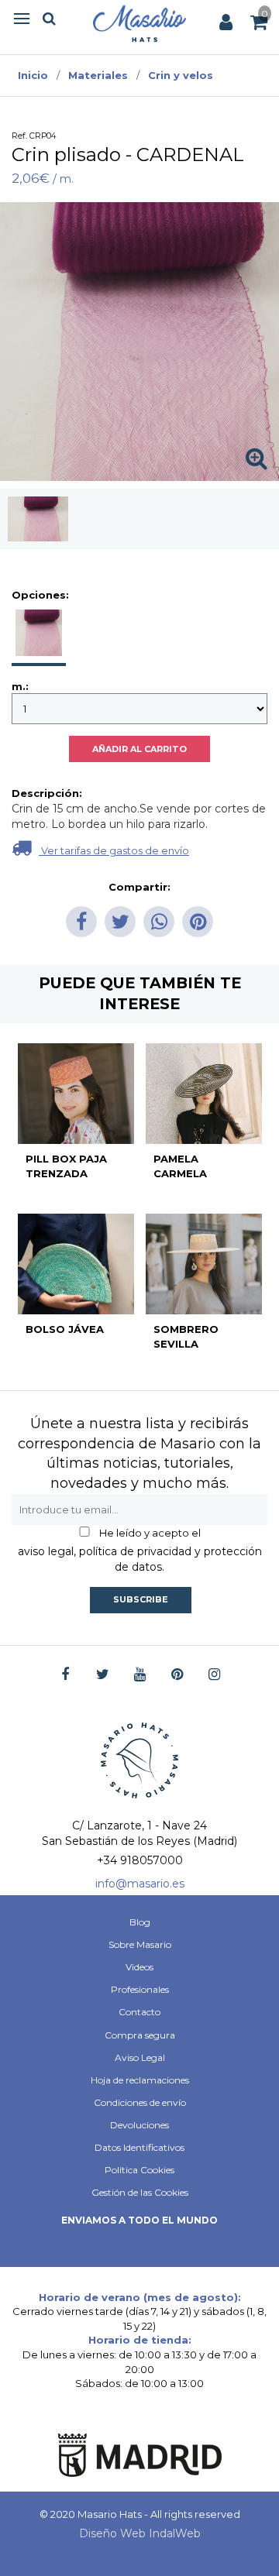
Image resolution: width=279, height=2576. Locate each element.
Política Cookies (139, 2170)
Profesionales (140, 1989)
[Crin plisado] (38, 519)
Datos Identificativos (139, 2147)
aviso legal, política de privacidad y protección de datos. (140, 1559)
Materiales (98, 75)
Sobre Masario (140, 1944)
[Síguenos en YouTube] (140, 1675)
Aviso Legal (140, 2057)
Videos (139, 1967)
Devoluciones (139, 2125)
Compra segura (140, 2035)
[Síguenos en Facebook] (65, 1675)
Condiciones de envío (140, 2102)
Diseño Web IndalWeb (140, 2533)
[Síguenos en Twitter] (103, 1675)
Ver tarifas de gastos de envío (114, 850)
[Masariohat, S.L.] (139, 23)
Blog (140, 1922)
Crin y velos (181, 75)
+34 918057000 (140, 1860)
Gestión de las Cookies (140, 2192)
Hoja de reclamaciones (140, 2080)
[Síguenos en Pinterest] (177, 1675)
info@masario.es (140, 1884)
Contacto (139, 2012)
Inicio (33, 75)
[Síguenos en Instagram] (214, 1675)
